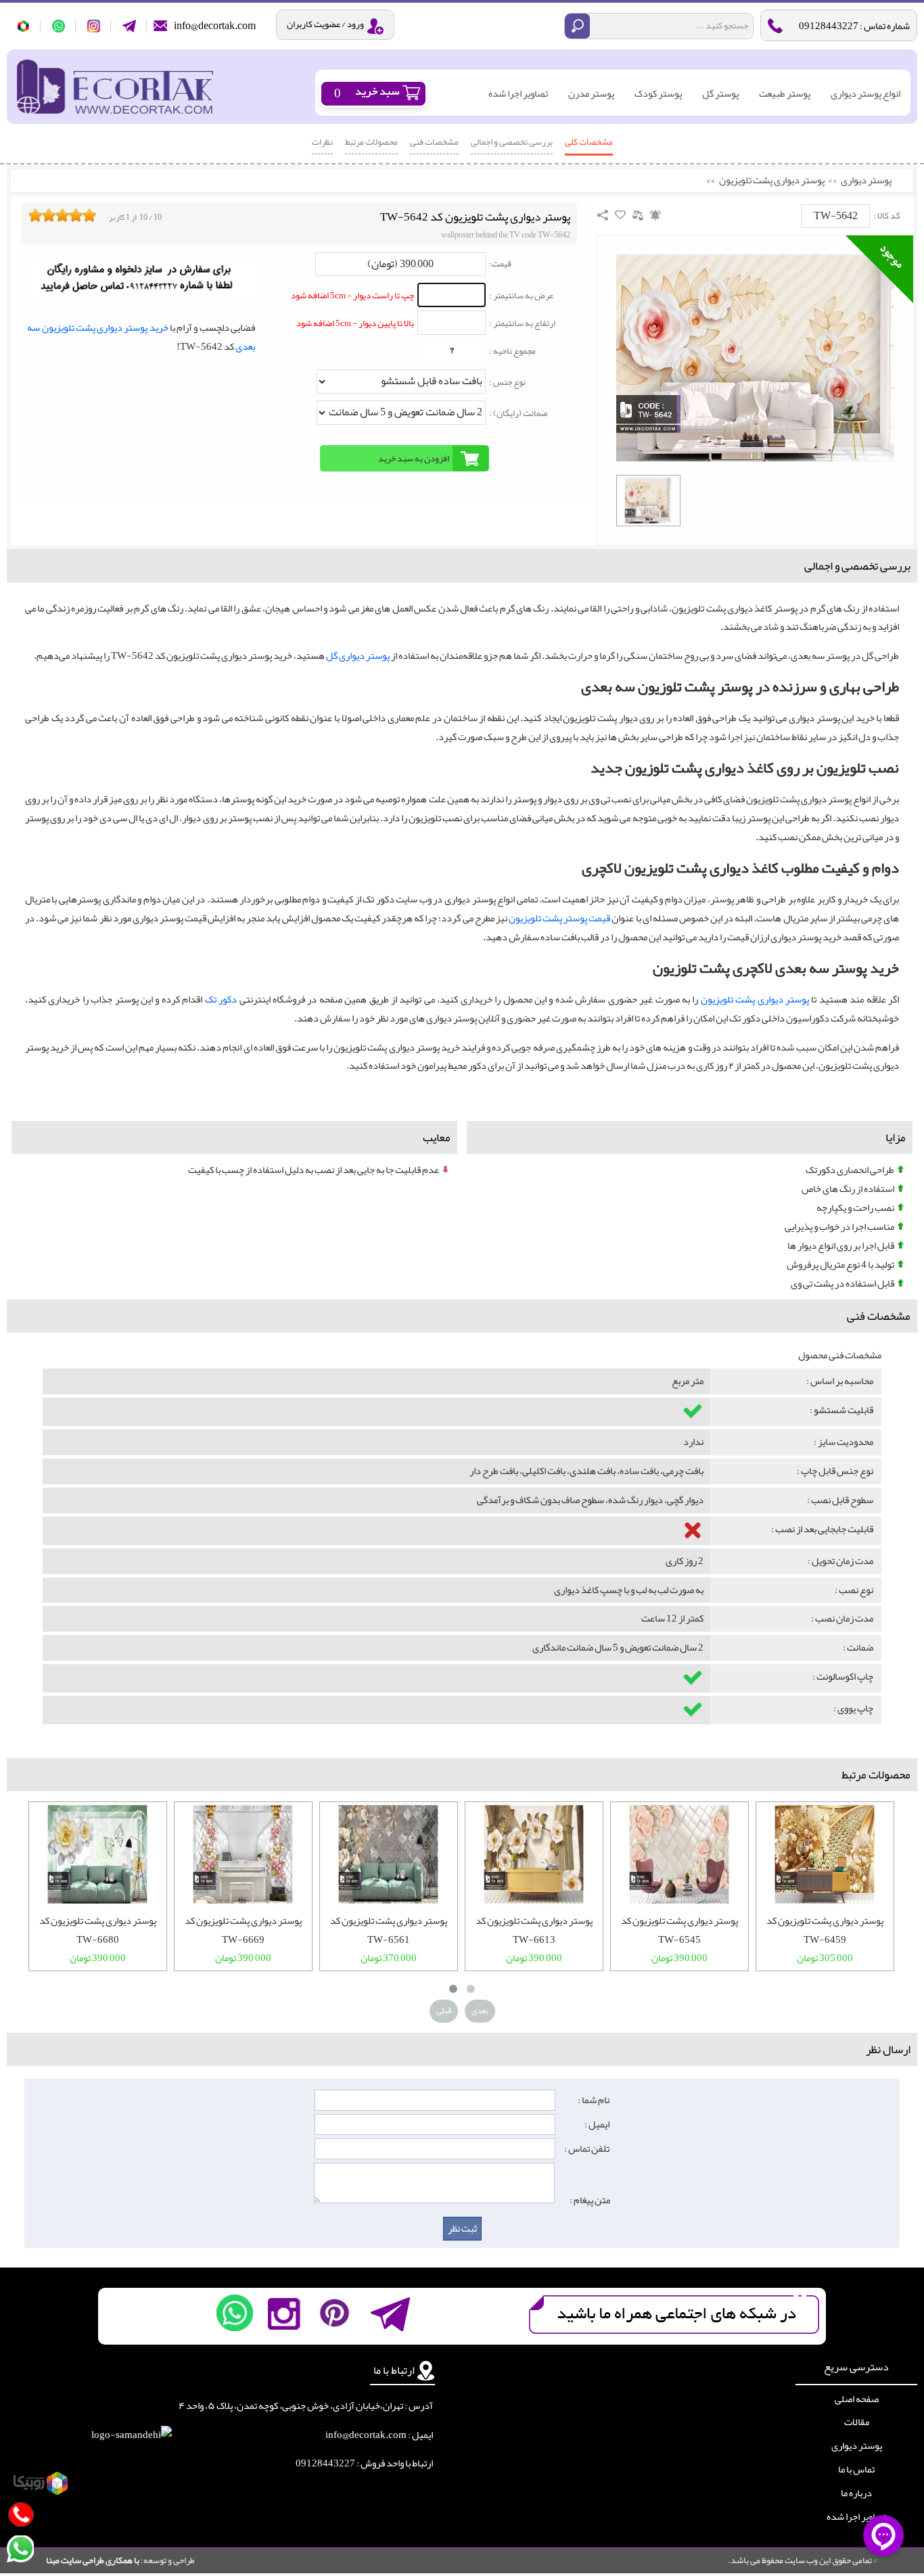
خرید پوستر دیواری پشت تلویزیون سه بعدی (141, 337)
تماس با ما (856, 2470)
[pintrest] (334, 2313)
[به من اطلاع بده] (655, 215)
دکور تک (221, 999)
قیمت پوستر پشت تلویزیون (559, 918)
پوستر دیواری (866, 181)
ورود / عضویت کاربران (325, 24)
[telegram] (130, 26)
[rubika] (24, 26)
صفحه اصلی (857, 2399)
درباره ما (856, 2493)
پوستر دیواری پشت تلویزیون (772, 181)
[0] (648, 501)
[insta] (284, 2313)
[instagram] (94, 26)
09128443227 (325, 2463)
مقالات (857, 2422)
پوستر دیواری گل (358, 656)
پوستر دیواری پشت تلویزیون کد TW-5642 (475, 217)
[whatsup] (59, 26)
